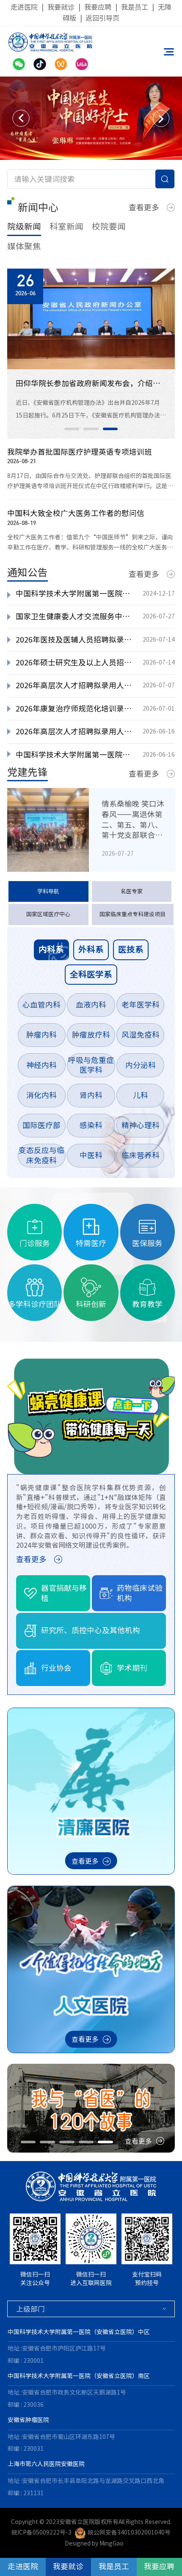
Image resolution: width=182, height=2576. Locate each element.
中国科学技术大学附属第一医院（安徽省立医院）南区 (79, 2376)
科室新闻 (66, 227)
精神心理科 (141, 1125)
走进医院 (24, 7)
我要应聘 (98, 7)
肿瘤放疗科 (91, 1035)
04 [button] (86, 2142)
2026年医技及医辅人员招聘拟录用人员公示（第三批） (75, 640)
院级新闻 (24, 227)
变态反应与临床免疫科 (41, 1155)
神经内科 (41, 1065)
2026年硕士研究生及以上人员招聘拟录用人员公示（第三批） (75, 662)
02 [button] (91, 429)
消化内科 (41, 1095)
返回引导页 (102, 18)
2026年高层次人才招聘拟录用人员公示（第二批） (75, 731)
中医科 (91, 1155)
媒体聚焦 (24, 246)
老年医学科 (141, 1005)
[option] (91, 118)
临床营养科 (141, 1155)
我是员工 (135, 7)
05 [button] (105, 2142)
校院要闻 (109, 227)
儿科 (141, 1095)
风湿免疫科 (141, 1035)
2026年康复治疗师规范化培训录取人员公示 (75, 709)
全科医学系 (91, 974)
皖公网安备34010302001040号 (129, 2532)
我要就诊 (61, 7)
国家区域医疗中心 (48, 914)
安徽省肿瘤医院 (28, 2420)
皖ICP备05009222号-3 (41, 2532)
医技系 (131, 949)
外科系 (91, 949)
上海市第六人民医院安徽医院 (46, 2464)
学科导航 (48, 891)
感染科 (91, 1125)
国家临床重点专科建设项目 (132, 914)
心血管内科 (41, 1005)
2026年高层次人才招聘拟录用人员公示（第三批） (75, 685)
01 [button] (72, 429)
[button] (21, 118)
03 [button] (110, 429)
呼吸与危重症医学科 (91, 1065)
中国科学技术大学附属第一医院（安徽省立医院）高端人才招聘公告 (75, 593)
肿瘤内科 (41, 1035)
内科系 (51, 949)
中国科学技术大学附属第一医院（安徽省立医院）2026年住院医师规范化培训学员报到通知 (75, 755)
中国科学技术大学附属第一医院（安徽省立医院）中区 (79, 2332)
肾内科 (91, 1095)
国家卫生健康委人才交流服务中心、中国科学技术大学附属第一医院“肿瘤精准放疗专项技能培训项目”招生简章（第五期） (75, 616)
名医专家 (132, 891)
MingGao (112, 2543)
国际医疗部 (41, 1125)
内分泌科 (141, 1065)
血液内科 (91, 1005)
